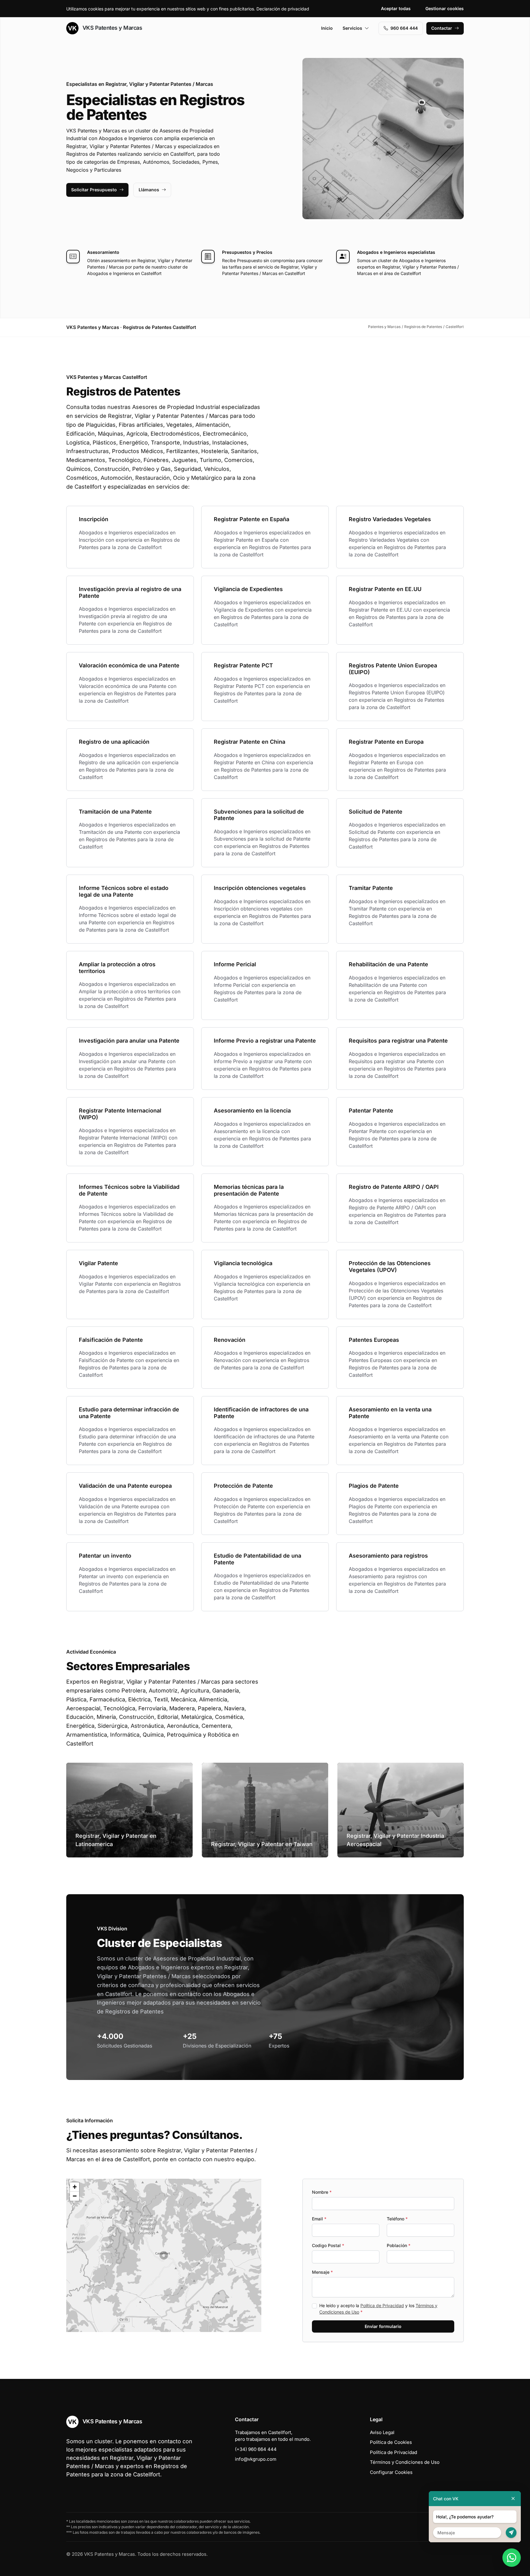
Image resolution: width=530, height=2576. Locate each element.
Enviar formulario (383, 2326)
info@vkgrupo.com (256, 2459)
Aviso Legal (382, 2432)
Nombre (322, 2192)
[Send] (511, 2533)
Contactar (442, 28)
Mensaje (322, 2272)
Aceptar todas (396, 8)
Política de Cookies (391, 2442)
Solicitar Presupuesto (94, 190)
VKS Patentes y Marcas (111, 28)
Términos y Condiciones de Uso (405, 2462)
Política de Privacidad (382, 2305)
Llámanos (149, 190)
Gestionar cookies (445, 8)
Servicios (352, 28)
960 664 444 (404, 28)
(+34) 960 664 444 (256, 2449)
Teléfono (397, 2219)
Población (399, 2245)
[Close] (513, 2499)
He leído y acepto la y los (378, 2309)
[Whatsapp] (512, 2558)
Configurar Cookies (391, 2472)
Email (319, 2219)
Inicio (327, 28)
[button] (164, 2255)
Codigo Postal (328, 2245)
